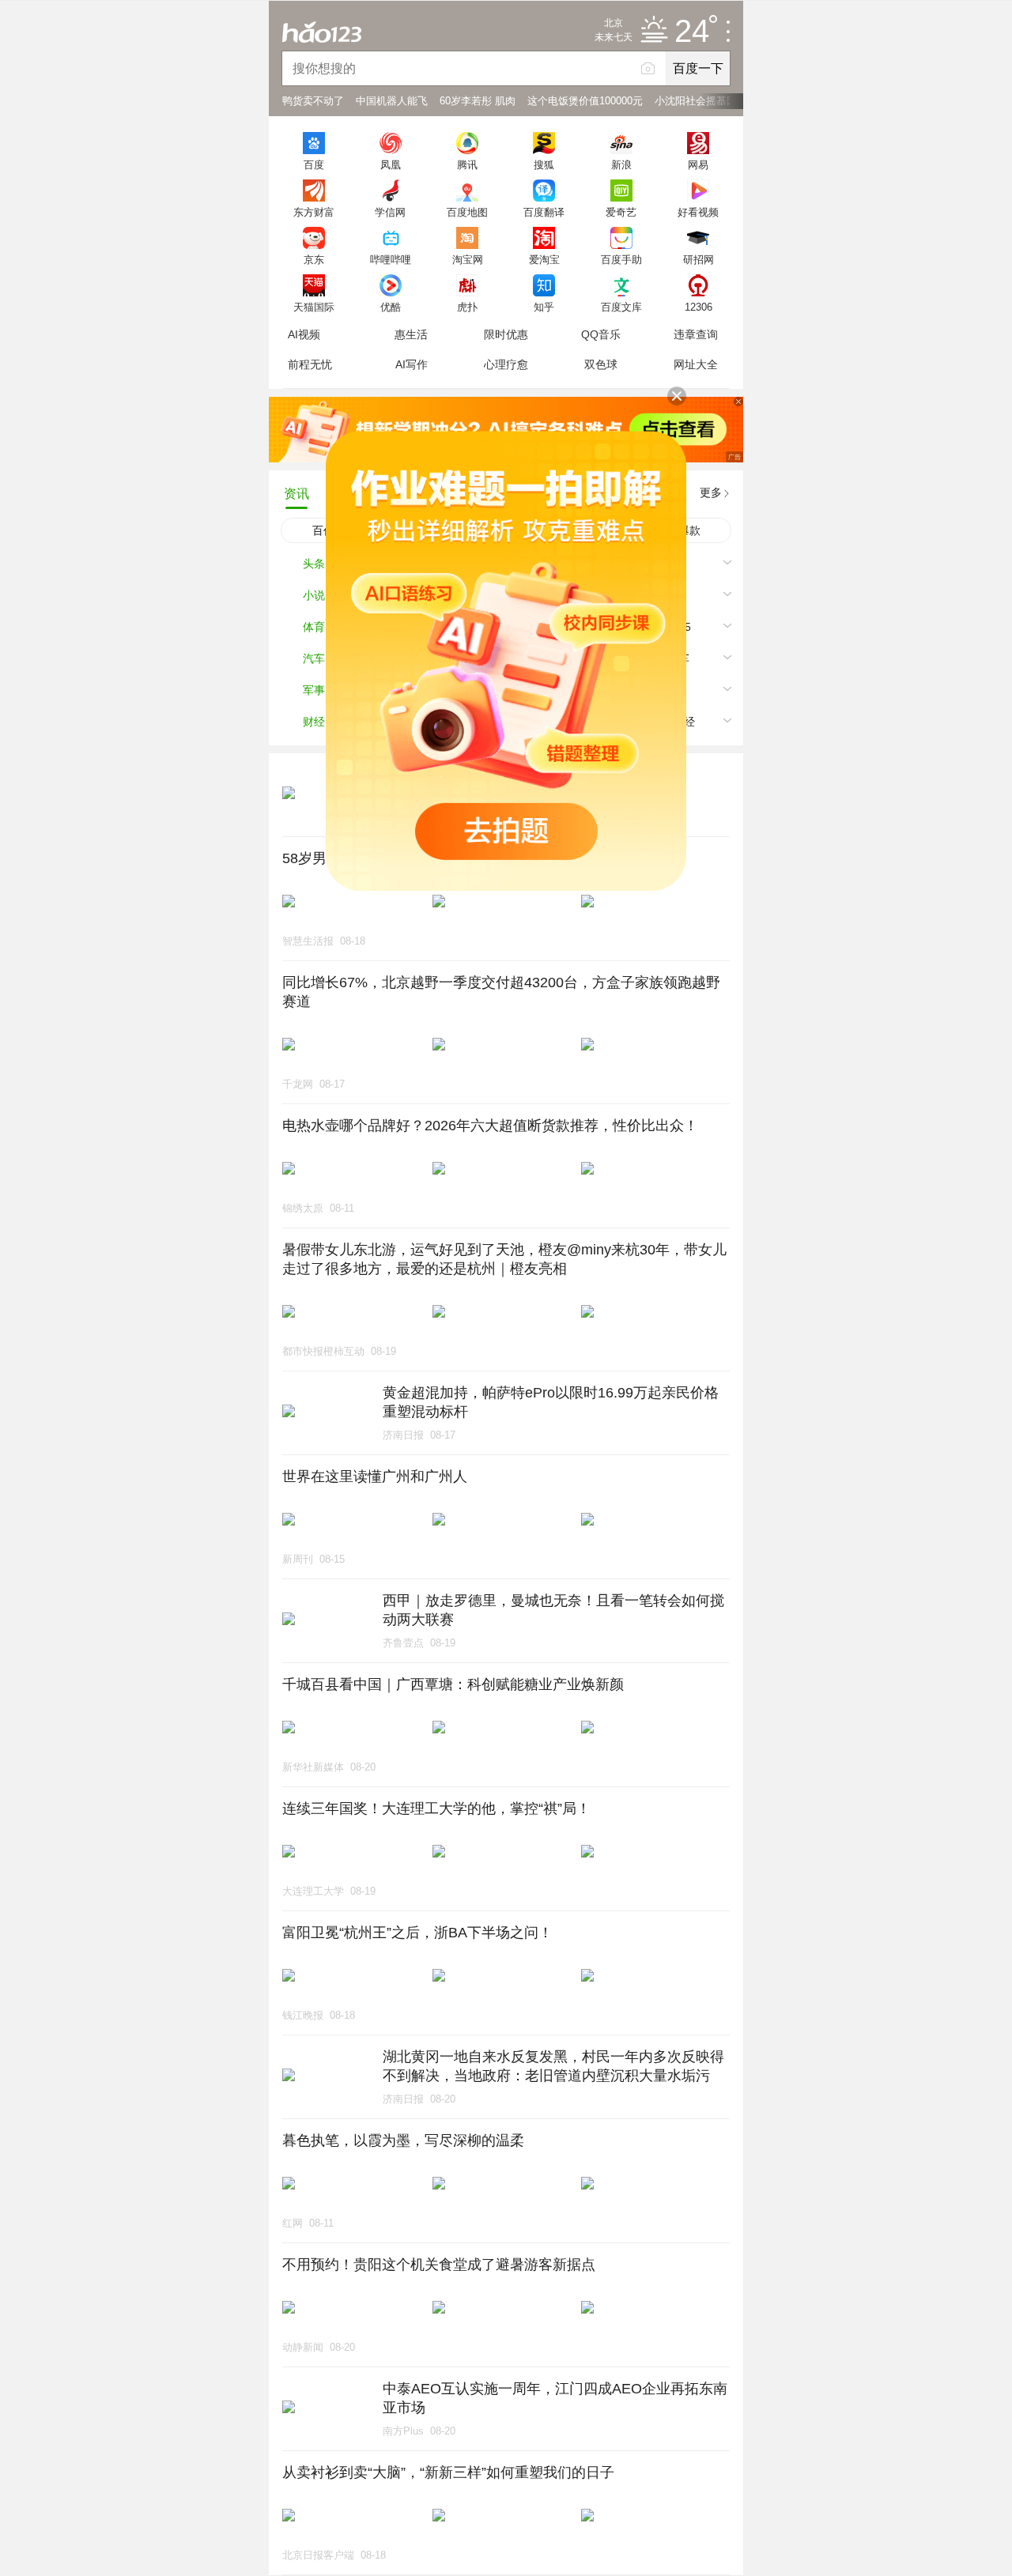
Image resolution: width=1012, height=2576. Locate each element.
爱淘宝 (544, 259)
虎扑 (467, 307)
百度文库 (621, 307)
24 (692, 32)
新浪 (621, 164)
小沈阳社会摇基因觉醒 (706, 101)
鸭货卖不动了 (313, 101)
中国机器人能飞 (392, 101)
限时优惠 (506, 334)
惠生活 (411, 334)
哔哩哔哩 (391, 259)
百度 (314, 164)
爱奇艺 (621, 212)
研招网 (699, 259)
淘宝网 (468, 259)
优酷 (391, 307)
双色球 (601, 364)
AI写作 (412, 364)
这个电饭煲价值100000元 (585, 101)
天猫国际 (314, 307)
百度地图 (467, 212)
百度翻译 (544, 212)
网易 (698, 164)
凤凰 (391, 164)
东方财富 (314, 212)
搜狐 (544, 164)
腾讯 (467, 164)
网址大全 (696, 364)
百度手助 (621, 259)
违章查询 (696, 334)
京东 (314, 259)
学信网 (390, 212)
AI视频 (304, 334)
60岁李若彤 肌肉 (478, 101)
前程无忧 (310, 364)
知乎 (544, 307)
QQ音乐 (601, 334)
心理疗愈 (506, 364)
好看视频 (698, 212)
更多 (711, 492)
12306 (699, 307)
